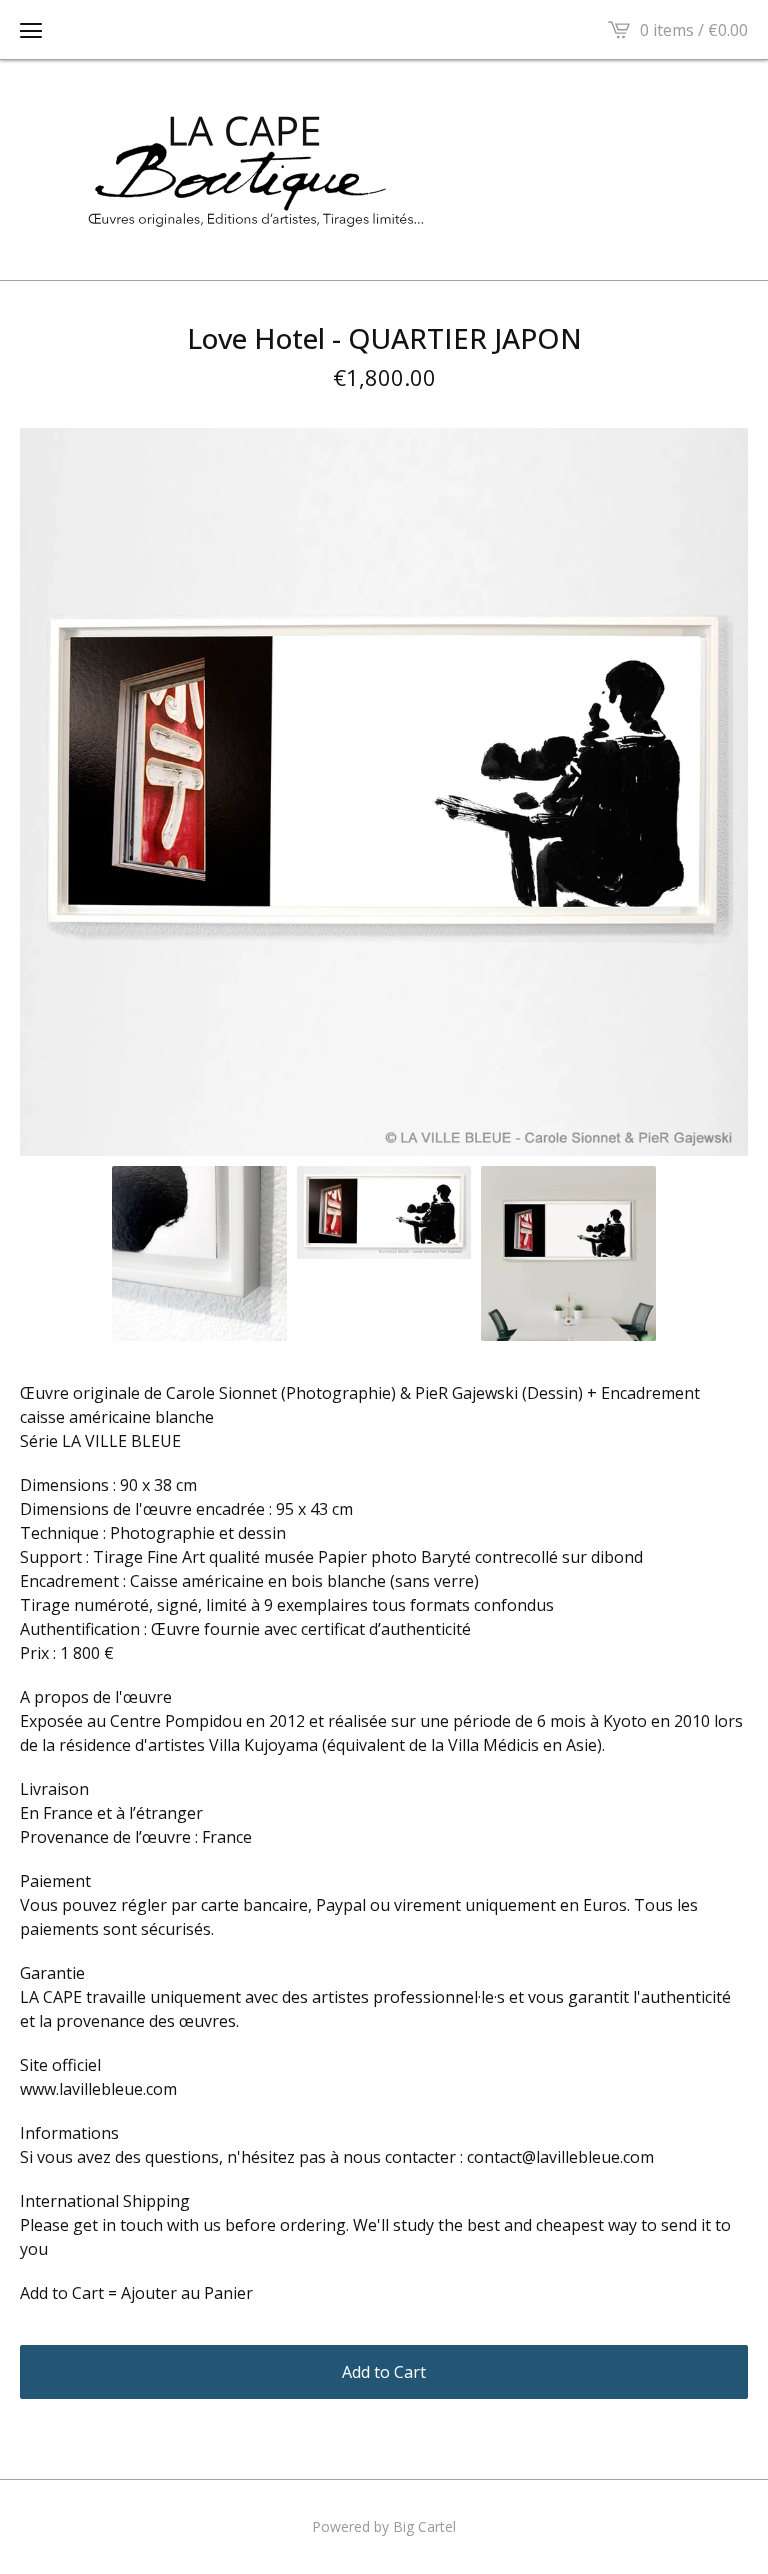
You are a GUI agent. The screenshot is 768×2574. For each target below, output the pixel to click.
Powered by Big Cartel (384, 2526)
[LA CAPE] (384, 170)
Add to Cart (384, 2372)
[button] (31, 30)
